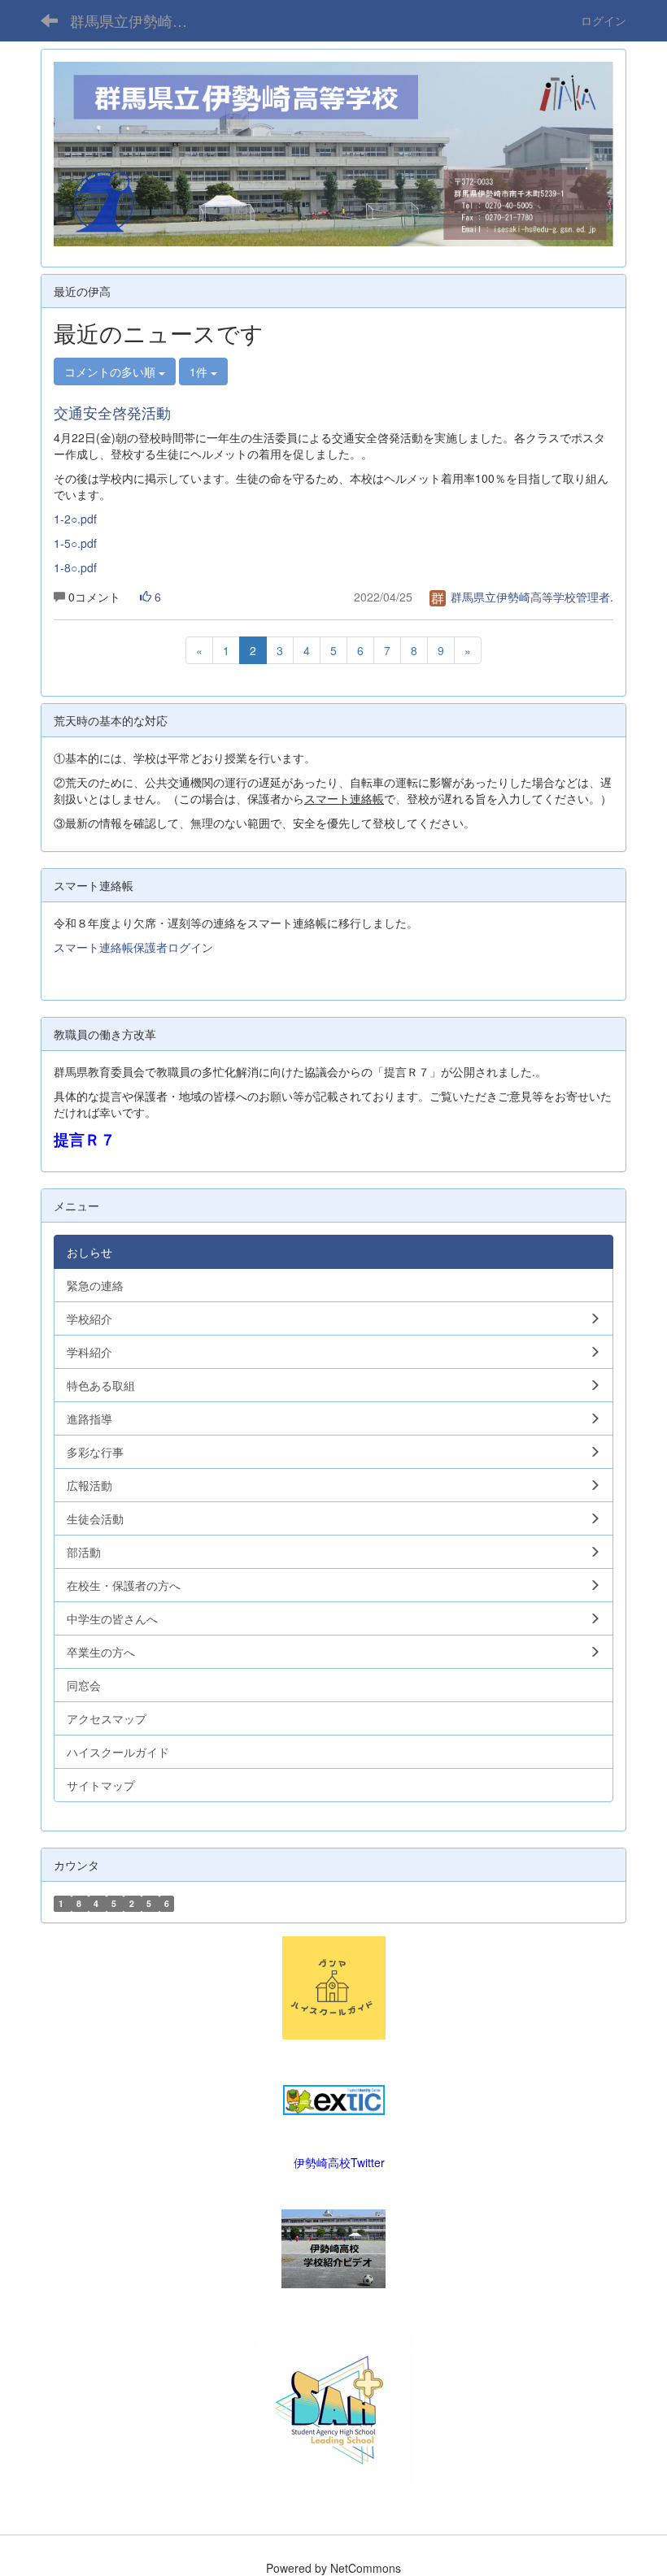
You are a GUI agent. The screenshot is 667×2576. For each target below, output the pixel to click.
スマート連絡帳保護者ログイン (133, 947)
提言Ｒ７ (85, 1139)
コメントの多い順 (111, 371)
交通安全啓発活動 (112, 412)
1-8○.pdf (75, 567)
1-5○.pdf (75, 543)
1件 (200, 371)
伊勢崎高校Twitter (339, 2162)
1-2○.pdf (75, 519)
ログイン (604, 20)
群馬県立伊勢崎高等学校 (139, 20)
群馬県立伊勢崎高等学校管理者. (530, 597)
